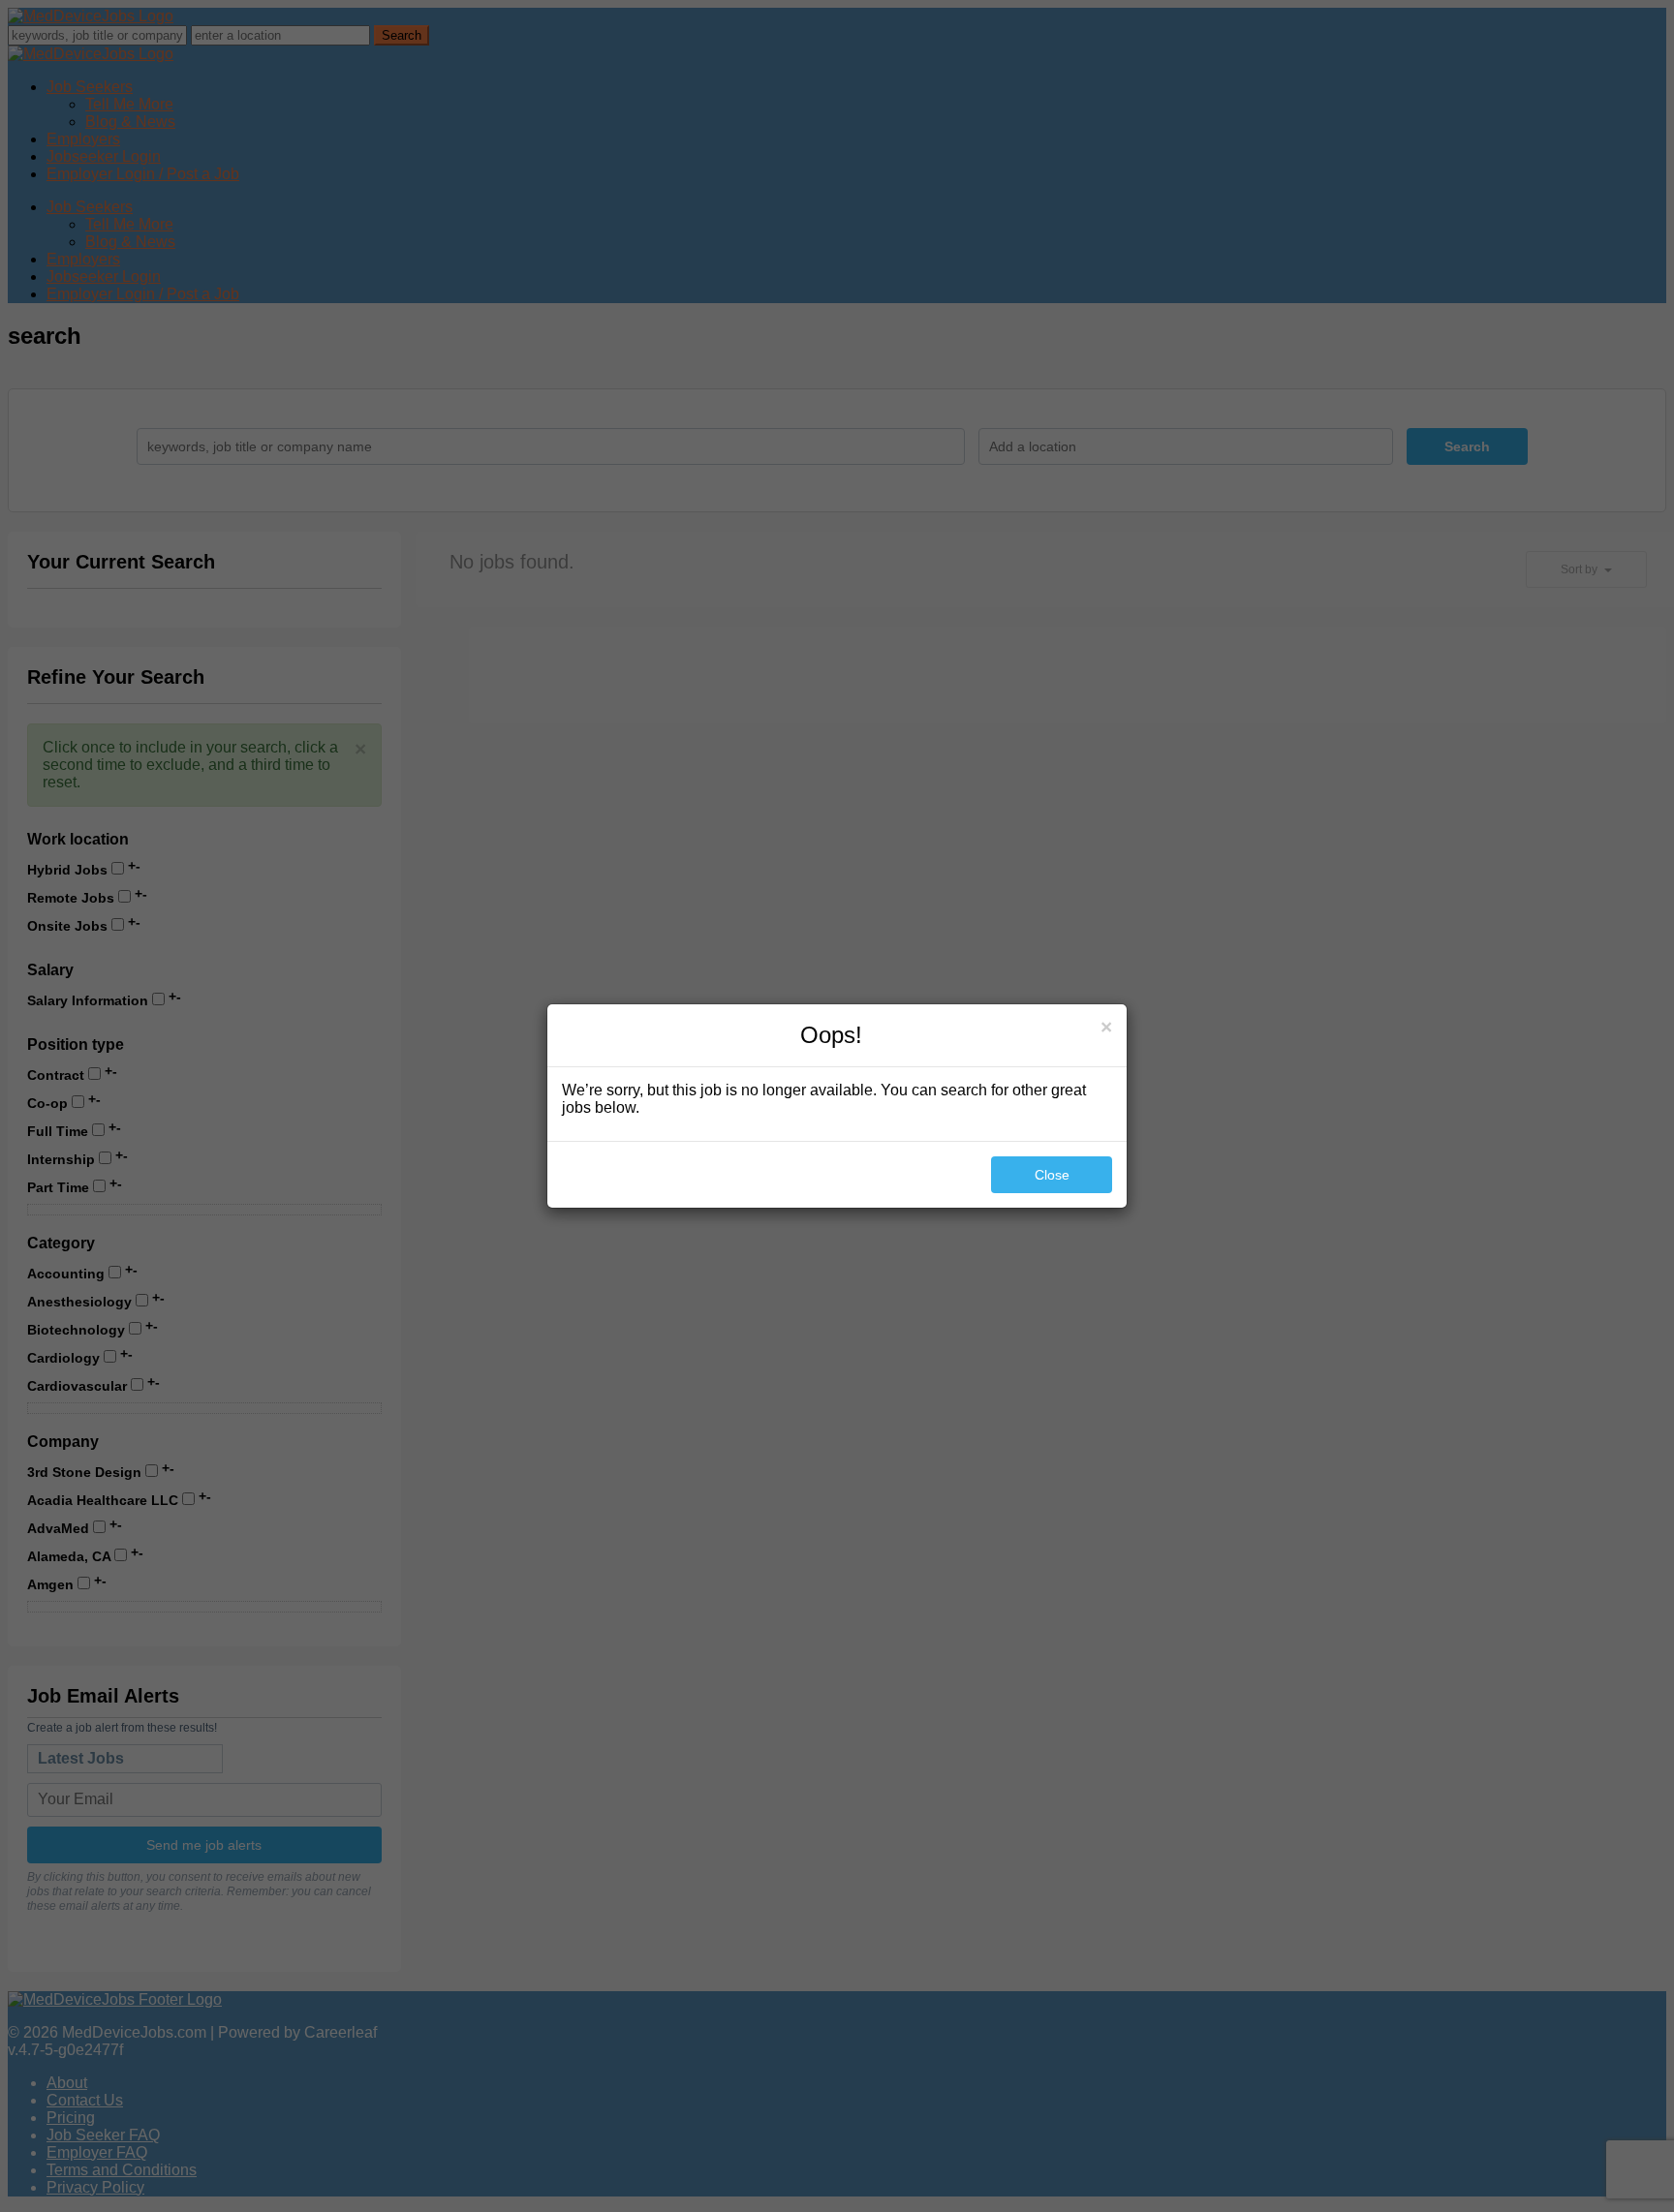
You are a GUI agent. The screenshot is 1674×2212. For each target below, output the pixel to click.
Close (1052, 1175)
